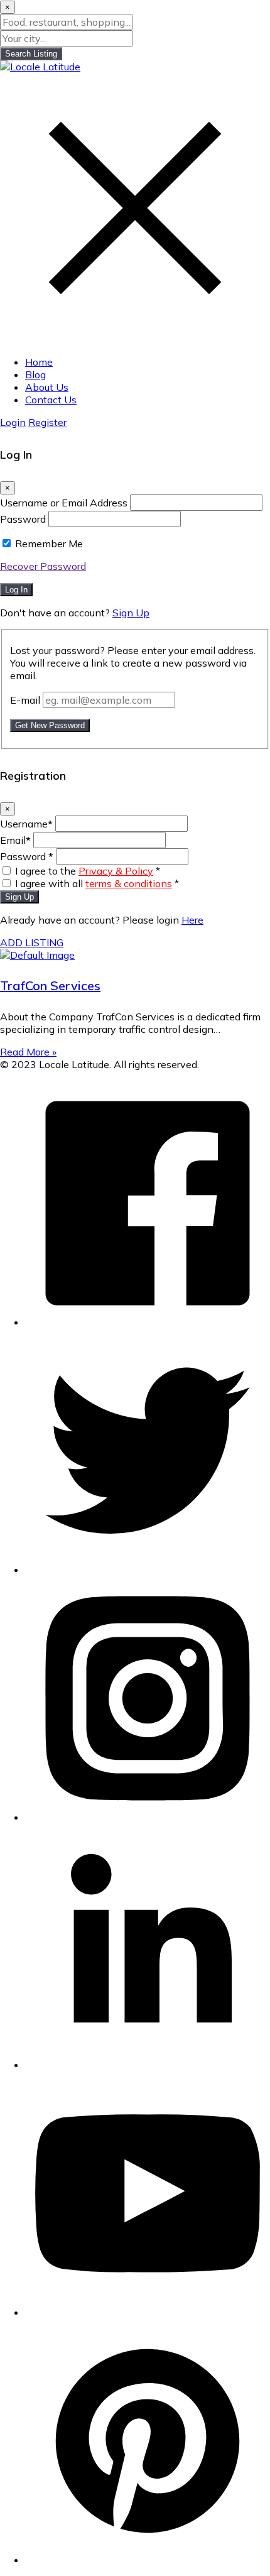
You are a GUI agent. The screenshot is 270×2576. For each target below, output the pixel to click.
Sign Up (131, 613)
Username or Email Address (64, 503)
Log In (16, 590)
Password (23, 519)
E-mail (25, 700)
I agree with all (97, 883)
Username (26, 824)
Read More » (28, 1052)
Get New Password (50, 725)
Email (15, 840)
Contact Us (51, 400)
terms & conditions (129, 883)
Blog (35, 374)
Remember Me (49, 543)
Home (39, 362)
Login (13, 422)
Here (192, 920)
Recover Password (43, 566)
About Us (47, 387)
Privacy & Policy (116, 871)
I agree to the (88, 871)
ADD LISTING (32, 942)
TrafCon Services (50, 985)
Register (47, 422)
